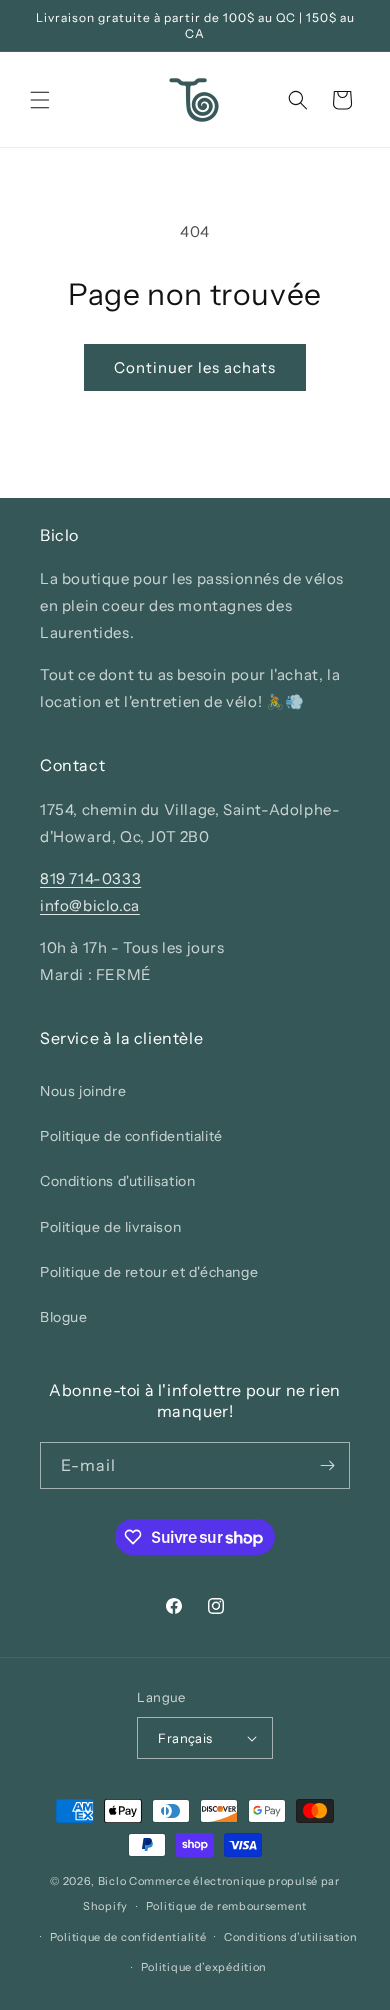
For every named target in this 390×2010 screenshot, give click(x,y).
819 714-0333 (90, 878)
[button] (40, 100)
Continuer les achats (195, 367)
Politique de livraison (110, 1227)
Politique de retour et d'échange (149, 1272)
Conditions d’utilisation (291, 1937)
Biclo (112, 1881)
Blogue (64, 1317)
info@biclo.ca (90, 905)
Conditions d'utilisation (117, 1181)
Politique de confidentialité (131, 1136)
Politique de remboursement (226, 1906)
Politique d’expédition (204, 1967)
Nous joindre (83, 1091)
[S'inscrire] (327, 1465)
